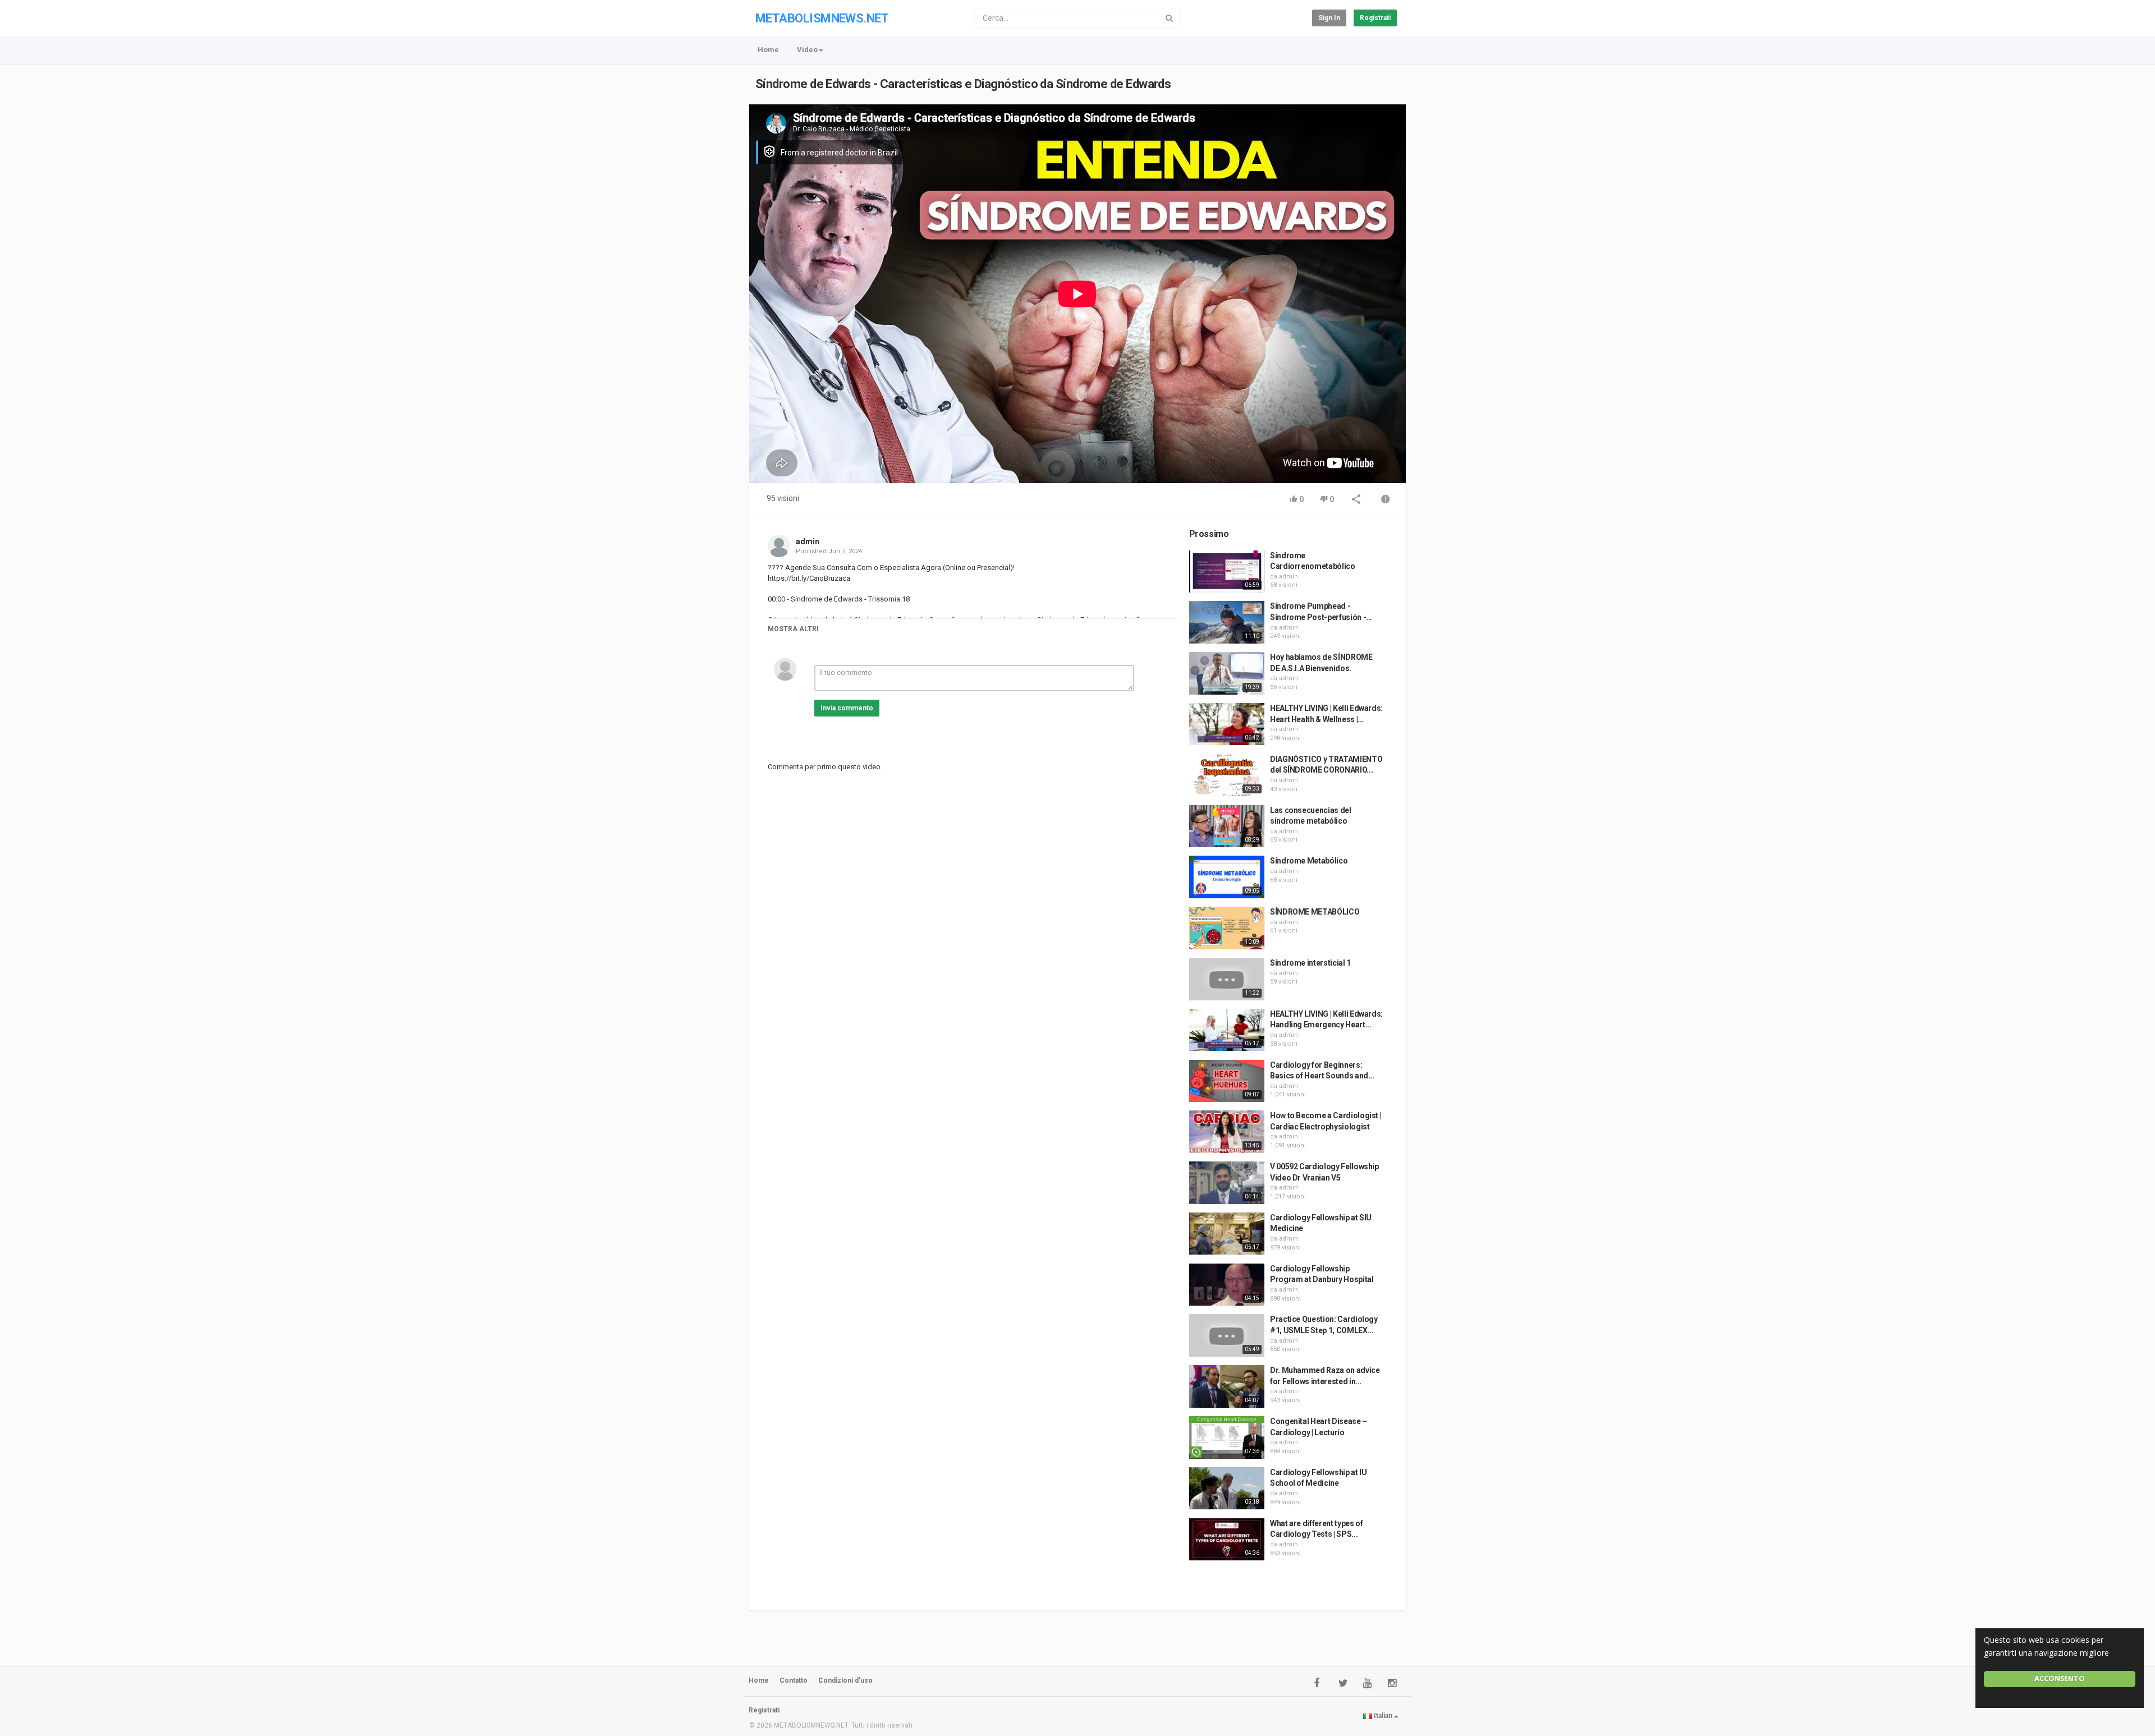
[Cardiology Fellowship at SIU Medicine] (1227, 1234)
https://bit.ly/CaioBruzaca (809, 578)
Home (768, 50)
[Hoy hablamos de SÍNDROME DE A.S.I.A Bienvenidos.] (1227, 673)
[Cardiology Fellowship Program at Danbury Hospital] (1227, 1285)
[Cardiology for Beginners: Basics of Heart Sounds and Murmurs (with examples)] (1227, 1081)
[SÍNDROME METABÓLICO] (1227, 928)
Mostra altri (793, 629)
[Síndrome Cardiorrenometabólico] (1227, 572)
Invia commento (847, 708)
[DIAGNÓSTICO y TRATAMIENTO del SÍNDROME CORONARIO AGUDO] (1227, 775)
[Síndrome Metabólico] (1227, 877)
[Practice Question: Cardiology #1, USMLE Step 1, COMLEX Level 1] (1227, 1335)
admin (808, 541)
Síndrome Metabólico (1309, 861)
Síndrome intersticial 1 (1310, 963)
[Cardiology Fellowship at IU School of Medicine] (1227, 1489)
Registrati (1375, 18)
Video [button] (807, 50)
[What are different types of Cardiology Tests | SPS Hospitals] (1227, 1540)
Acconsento (2060, 1678)
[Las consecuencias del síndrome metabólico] (1227, 826)
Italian (1383, 1716)
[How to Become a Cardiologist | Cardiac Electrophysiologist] (1227, 1132)
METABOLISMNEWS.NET (822, 18)
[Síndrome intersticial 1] (1227, 979)
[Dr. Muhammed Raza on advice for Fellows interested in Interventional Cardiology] (1227, 1386)
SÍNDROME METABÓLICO (1315, 912)
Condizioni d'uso (845, 1680)
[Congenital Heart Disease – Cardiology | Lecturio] (1227, 1438)
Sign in (1329, 18)
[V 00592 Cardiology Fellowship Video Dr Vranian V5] (1227, 1183)
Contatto (794, 1680)
